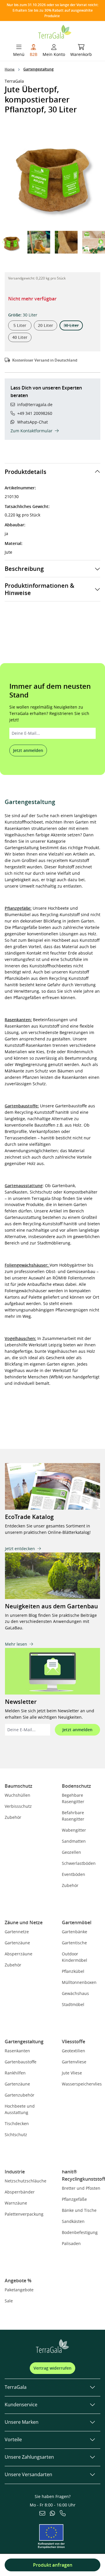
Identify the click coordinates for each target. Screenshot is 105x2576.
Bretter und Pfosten (81, 2188)
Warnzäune (16, 2203)
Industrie (15, 2172)
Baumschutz (19, 1786)
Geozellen (71, 1852)
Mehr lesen (16, 1644)
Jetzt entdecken (20, 1549)
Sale (9, 2301)
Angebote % (18, 2281)
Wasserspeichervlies (82, 2084)
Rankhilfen (15, 2073)
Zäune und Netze (24, 1922)
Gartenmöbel (77, 1922)
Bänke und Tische (79, 2210)
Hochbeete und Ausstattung (20, 2109)
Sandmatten (74, 1841)
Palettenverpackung (24, 2214)
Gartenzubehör (20, 2095)
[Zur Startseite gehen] (55, 31)
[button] (100, 242)
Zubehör (13, 1817)
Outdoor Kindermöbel (75, 1957)
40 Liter (20, 337)
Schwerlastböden (79, 1863)
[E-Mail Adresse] (42, 2514)
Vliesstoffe (73, 2042)
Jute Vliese (72, 2073)
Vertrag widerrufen (52, 2368)
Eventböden (73, 1874)
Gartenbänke (75, 1932)
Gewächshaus (75, 1993)
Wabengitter (74, 1830)
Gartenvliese (74, 2062)
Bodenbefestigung (80, 2232)
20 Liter (45, 325)
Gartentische (74, 1943)
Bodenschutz (76, 1786)
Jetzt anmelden (28, 750)
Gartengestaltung (24, 2042)
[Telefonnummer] (63, 2514)
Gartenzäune (17, 1943)
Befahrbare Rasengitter (73, 1816)
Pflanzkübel (73, 1971)
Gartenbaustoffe (21, 2062)
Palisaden (71, 2243)
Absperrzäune (19, 1954)
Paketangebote (19, 2290)
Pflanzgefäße (74, 2199)
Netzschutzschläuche (26, 2181)
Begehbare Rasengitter (73, 1798)
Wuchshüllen (17, 1795)
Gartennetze (17, 1932)
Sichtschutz (16, 2135)
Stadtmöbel (73, 2004)
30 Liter (73, 326)
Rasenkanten (17, 2051)
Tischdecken (17, 2123)
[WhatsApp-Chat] (52, 2514)
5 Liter (20, 325)
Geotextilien (73, 2051)
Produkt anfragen (53, 2565)
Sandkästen (73, 2221)
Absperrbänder (20, 2192)
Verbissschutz (18, 1806)
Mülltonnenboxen (79, 1982)
